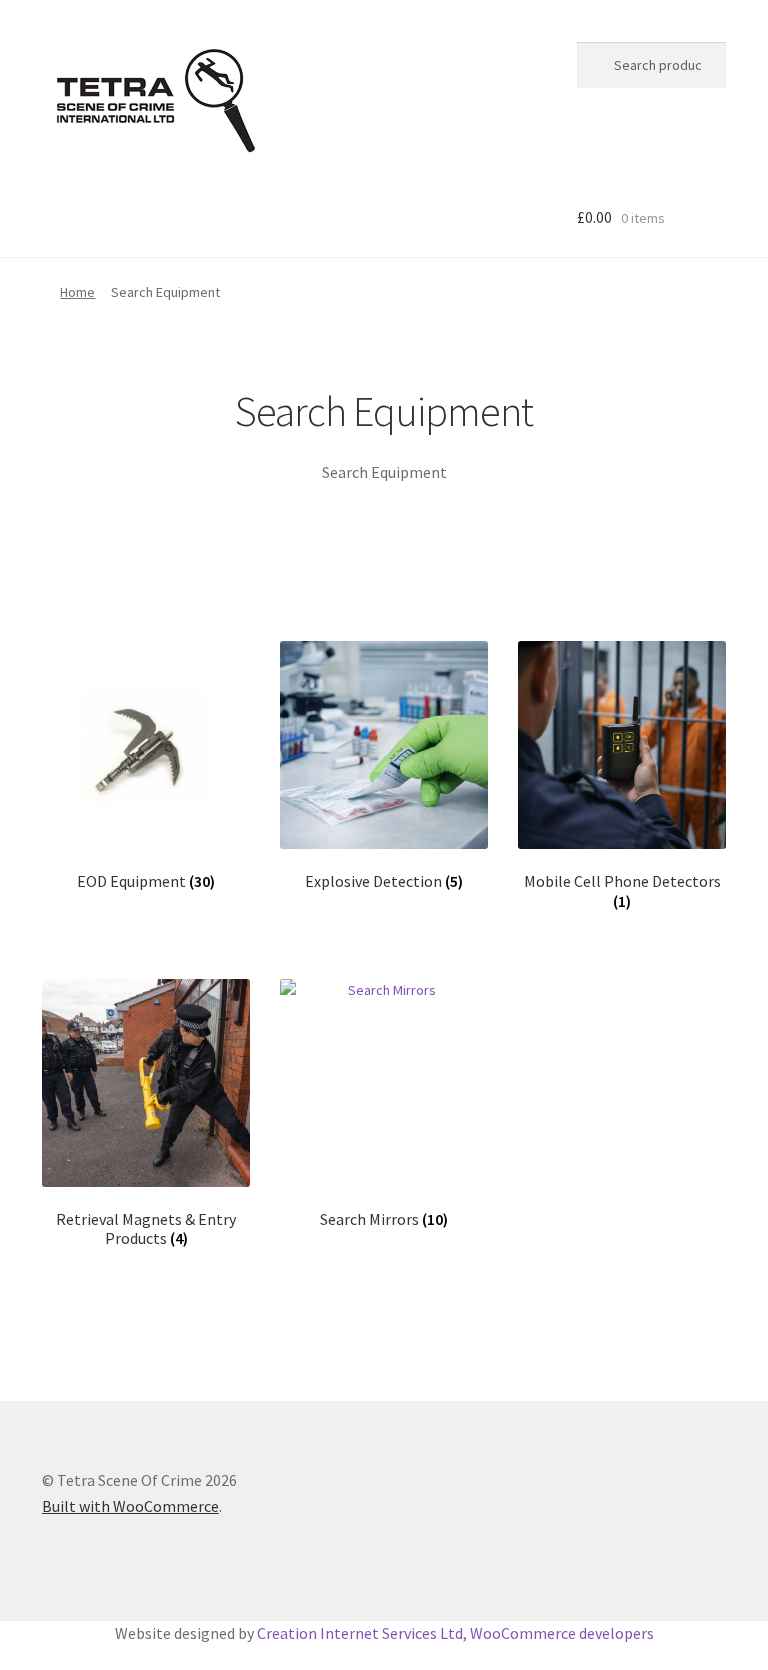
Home (77, 292)
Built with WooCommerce (130, 1506)
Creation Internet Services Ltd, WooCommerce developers (455, 1633)
